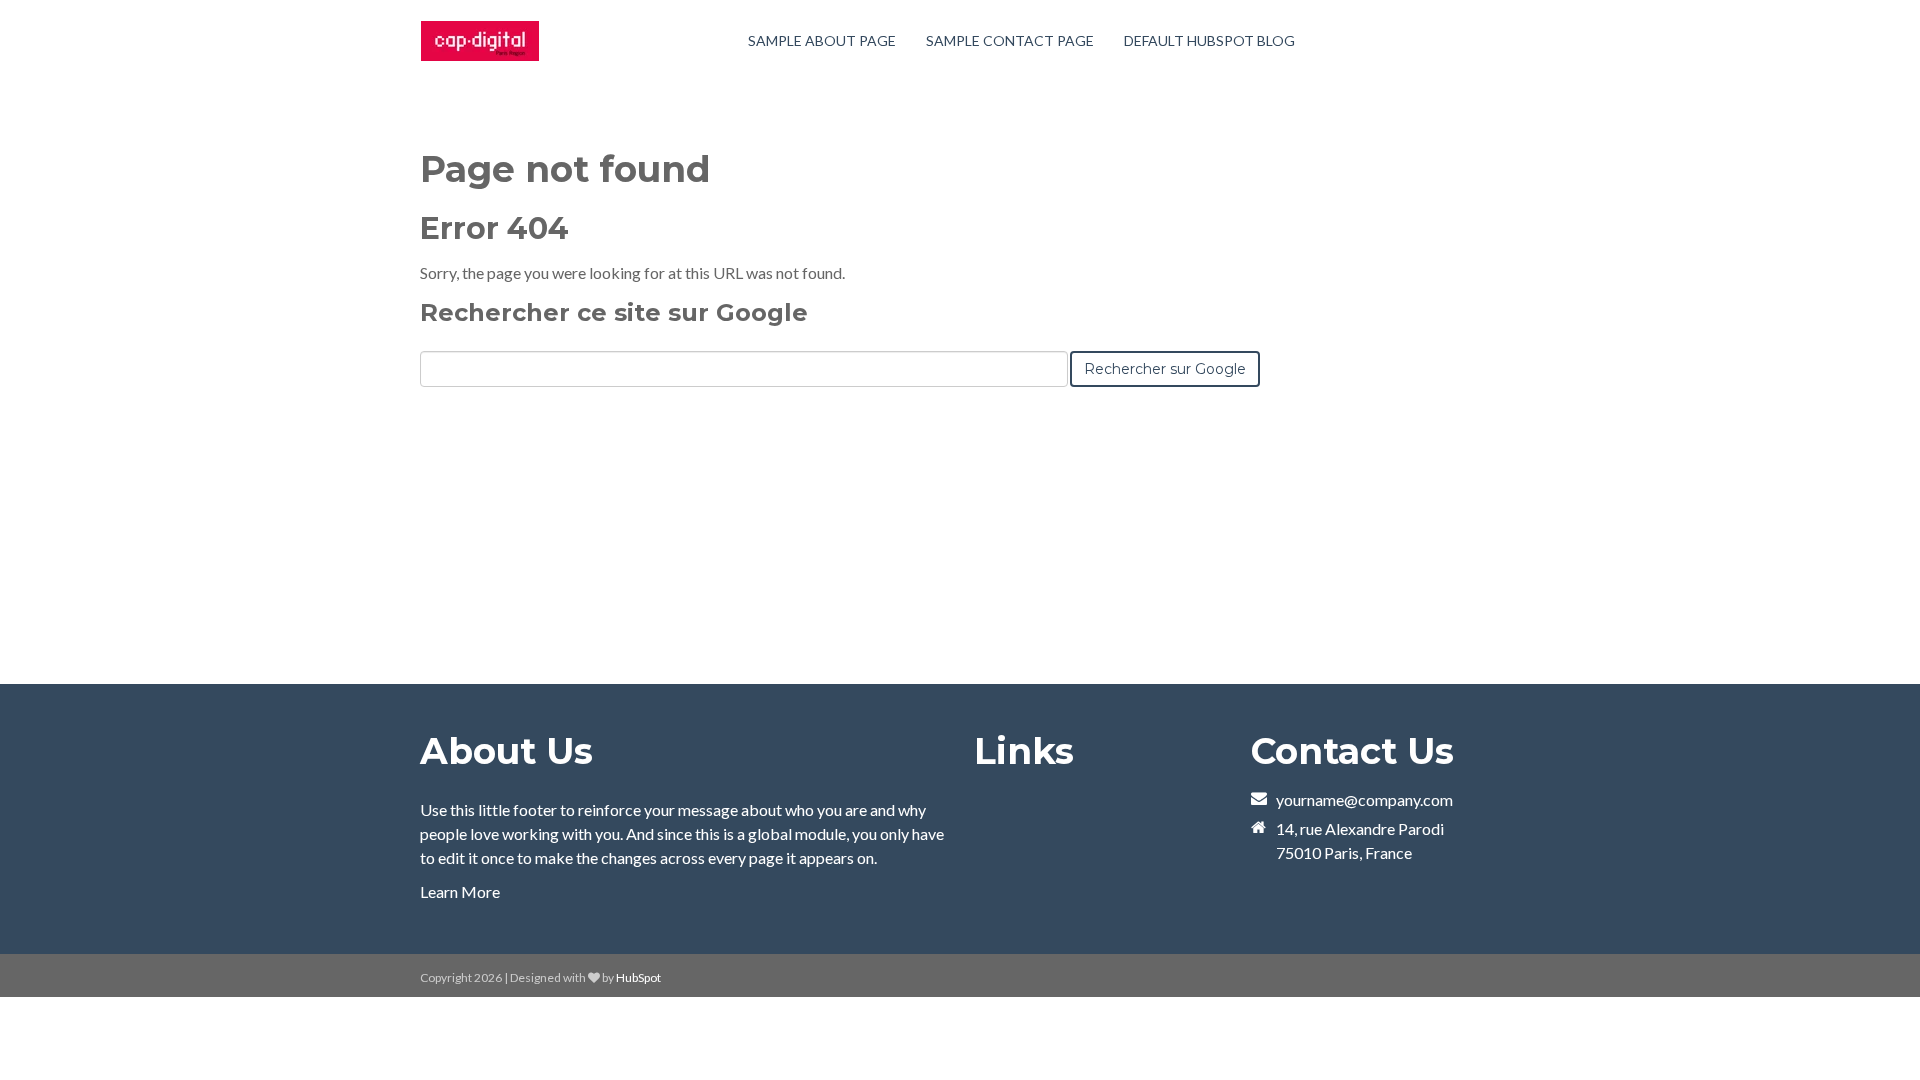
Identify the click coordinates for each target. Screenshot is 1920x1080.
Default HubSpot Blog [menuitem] (1209, 40)
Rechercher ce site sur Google (614, 312)
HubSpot (638, 977)
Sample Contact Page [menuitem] (1010, 40)
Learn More (460, 891)
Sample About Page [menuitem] (822, 40)
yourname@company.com (1364, 799)
